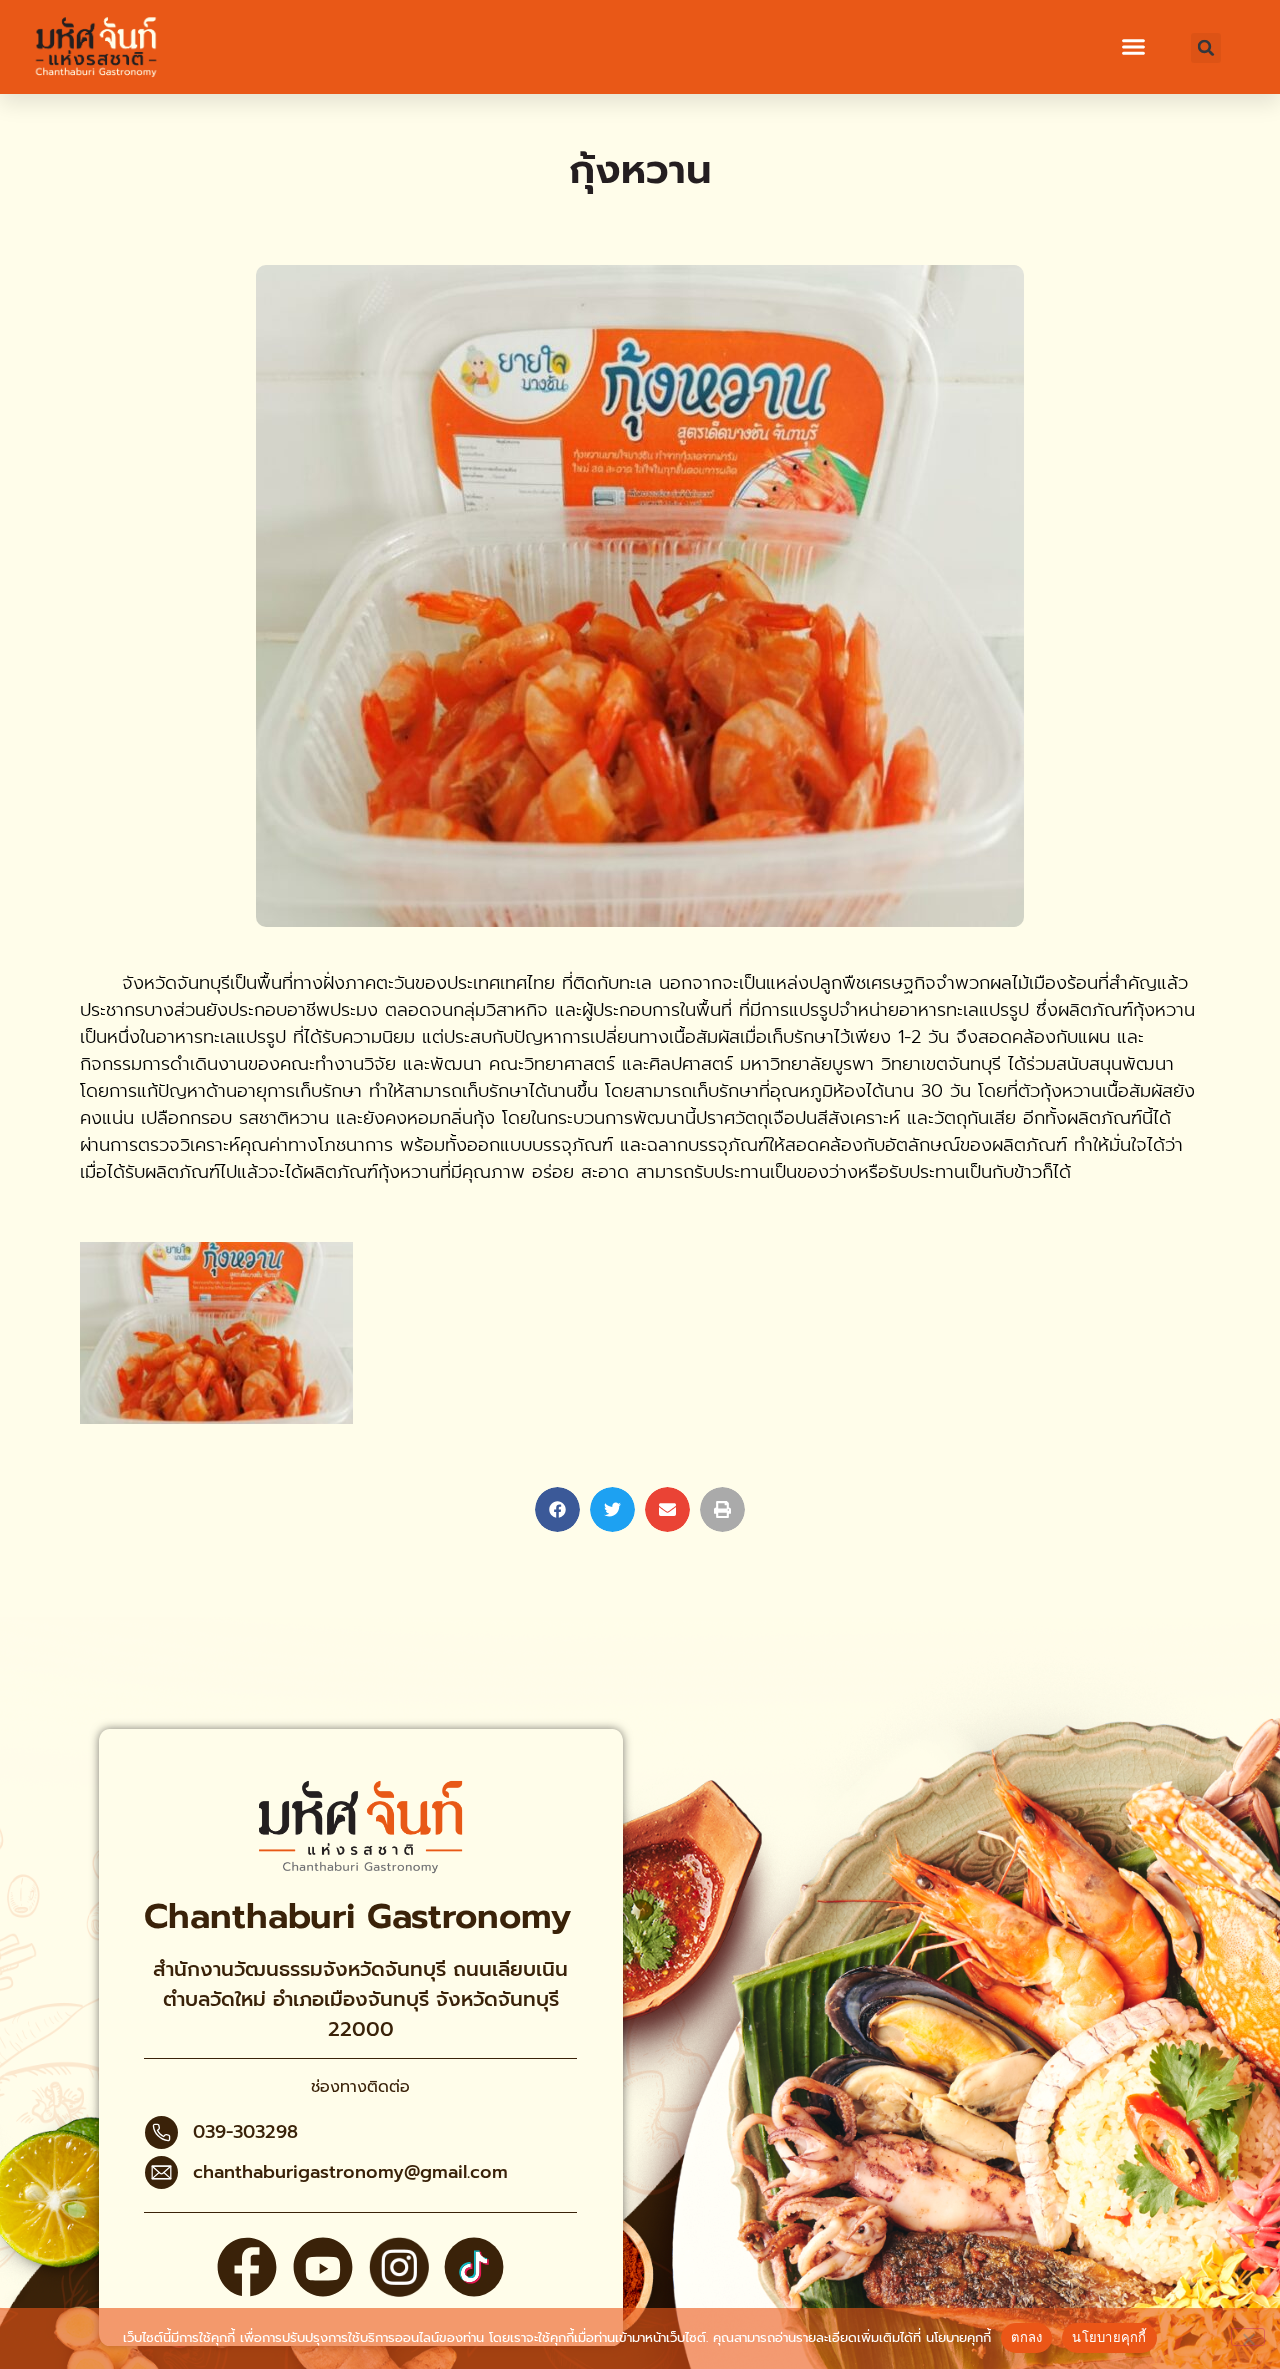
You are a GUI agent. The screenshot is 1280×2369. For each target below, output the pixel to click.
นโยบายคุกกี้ (958, 2337)
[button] (1134, 47)
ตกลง (1026, 2337)
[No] (1248, 2337)
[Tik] (474, 2267)
